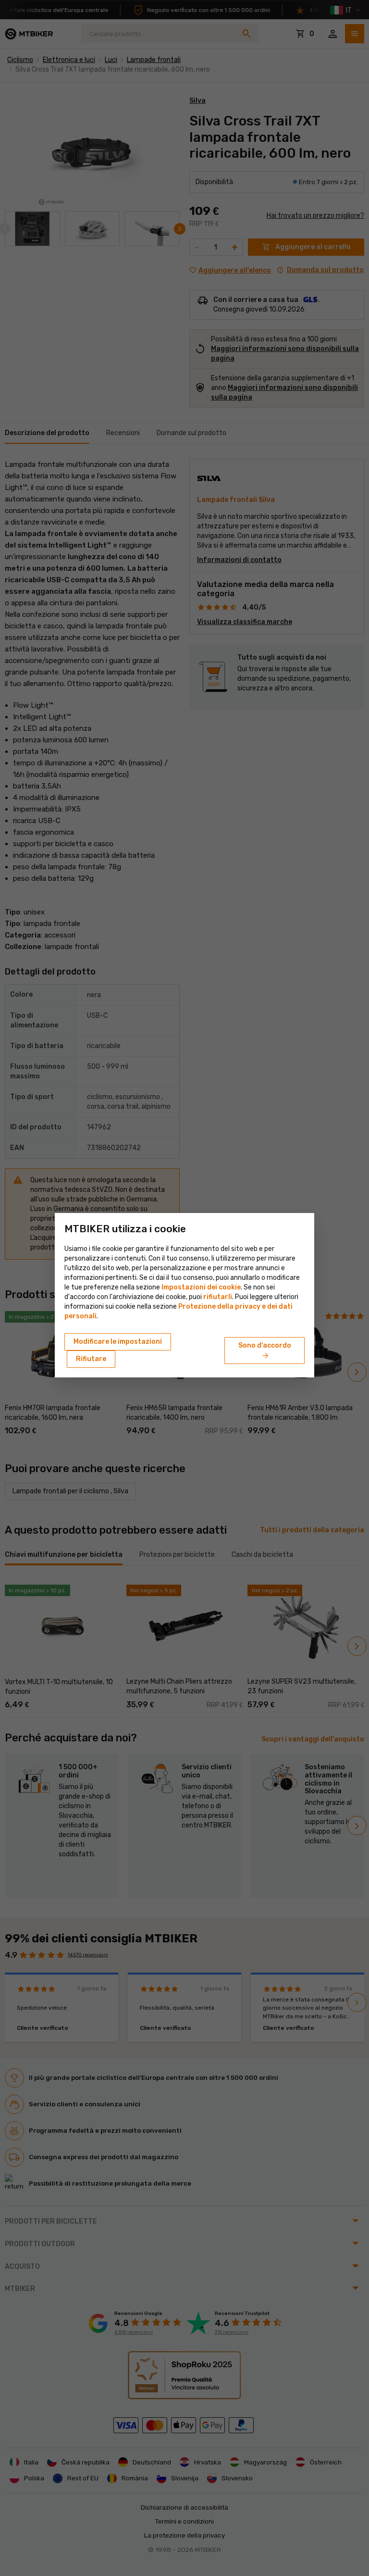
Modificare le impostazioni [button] (118, 1342)
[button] (218, 1297)
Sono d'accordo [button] (265, 1351)
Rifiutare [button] (91, 1359)
